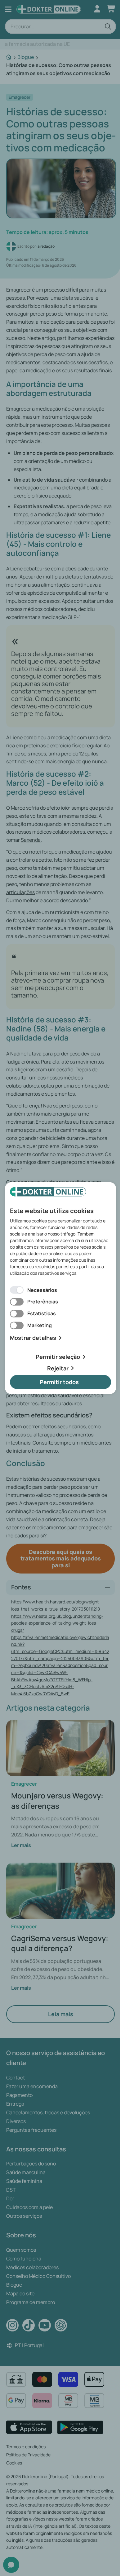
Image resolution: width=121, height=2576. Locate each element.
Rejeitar (58, 1368)
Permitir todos (59, 1382)
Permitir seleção (58, 1357)
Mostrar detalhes (33, 1338)
